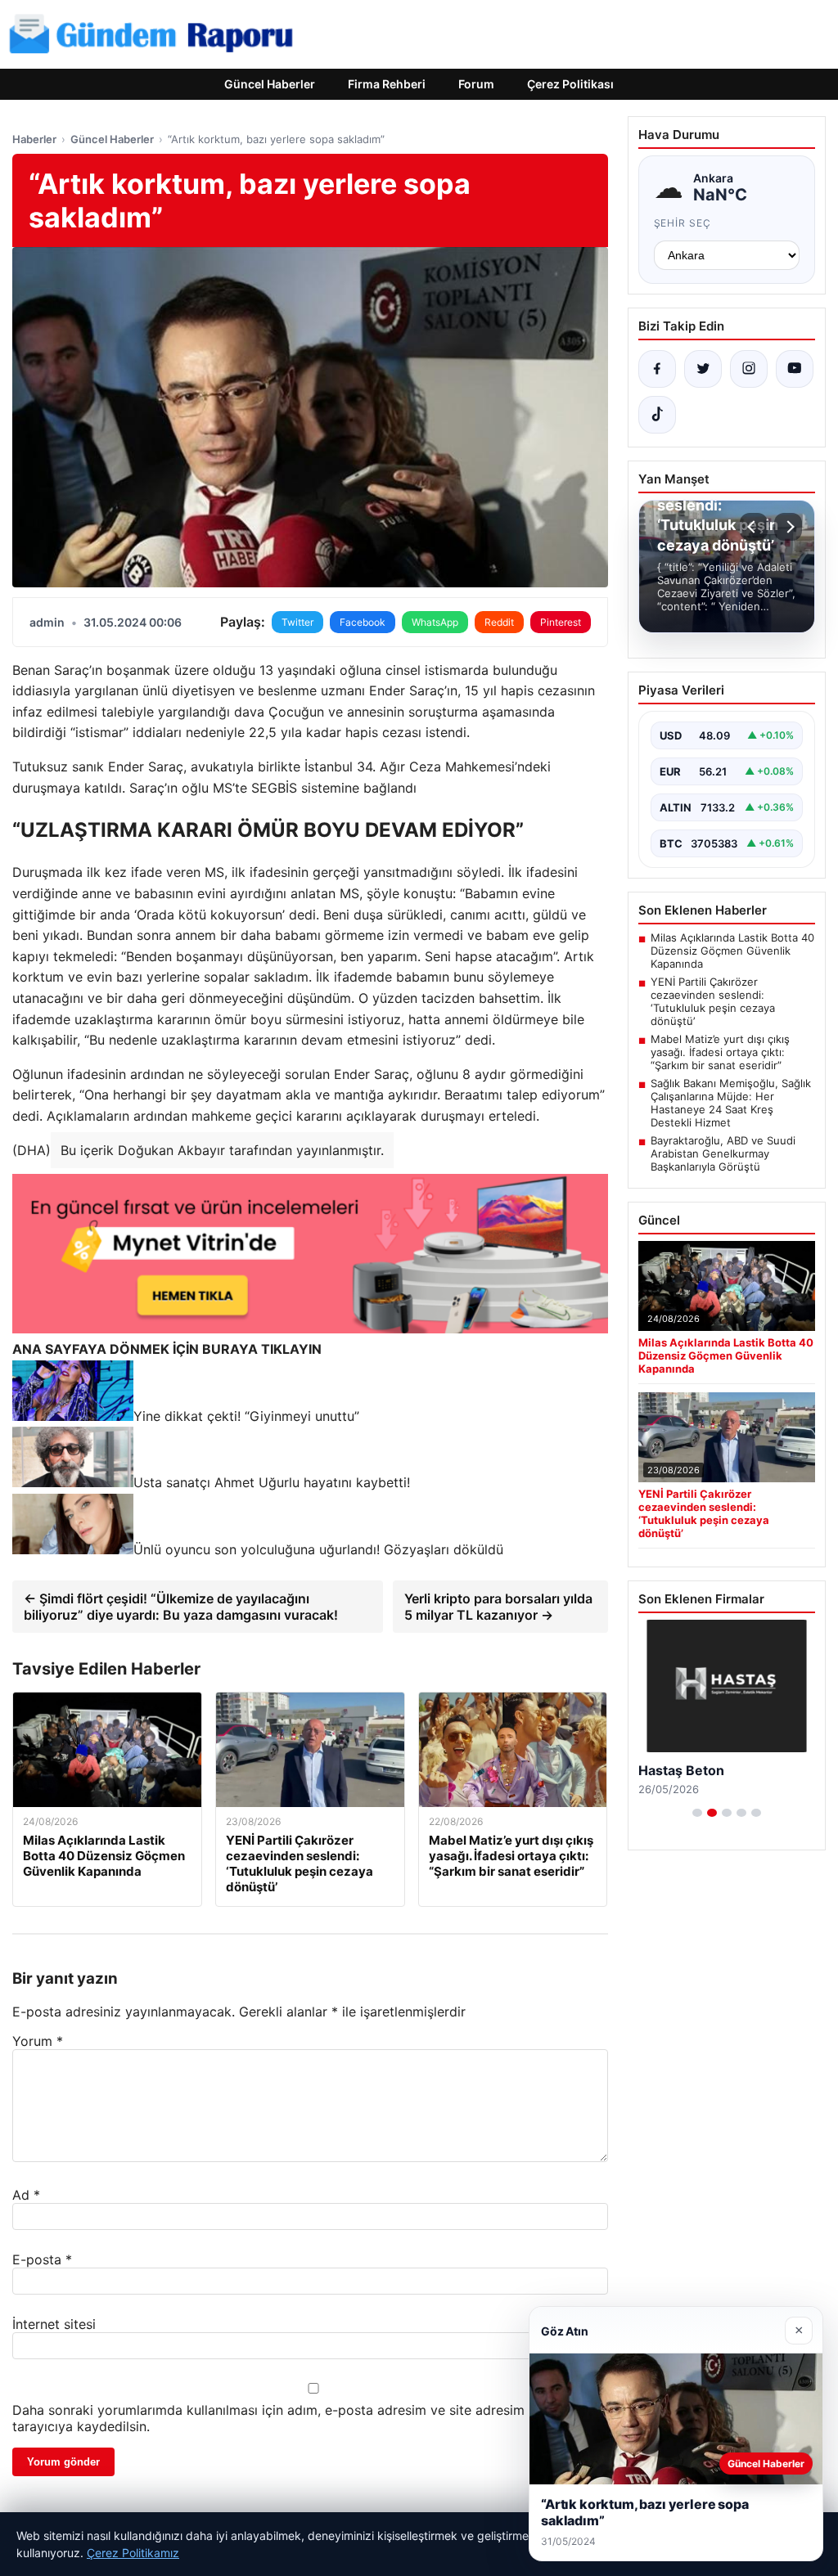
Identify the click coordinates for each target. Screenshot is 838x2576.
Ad (26, 2195)
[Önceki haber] (754, 527)
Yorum (38, 2041)
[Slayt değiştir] (697, 1813)
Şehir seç (683, 223)
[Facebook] (657, 369)
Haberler (34, 139)
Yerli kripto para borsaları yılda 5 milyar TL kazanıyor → (498, 1607)
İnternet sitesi (54, 2324)
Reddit (499, 622)
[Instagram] (749, 369)
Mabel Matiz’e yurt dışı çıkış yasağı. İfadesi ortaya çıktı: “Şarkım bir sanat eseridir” (720, 1052)
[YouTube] (795, 369)
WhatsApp (435, 622)
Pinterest (561, 622)
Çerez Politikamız (133, 2553)
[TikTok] (657, 415)
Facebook (363, 622)
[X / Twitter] (703, 369)
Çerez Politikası (570, 84)
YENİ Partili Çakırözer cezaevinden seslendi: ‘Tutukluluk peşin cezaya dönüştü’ (713, 1001)
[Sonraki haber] (788, 527)
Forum (476, 84)
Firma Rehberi (387, 84)
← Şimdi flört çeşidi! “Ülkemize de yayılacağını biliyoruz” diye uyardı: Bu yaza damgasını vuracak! (181, 1607)
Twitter (297, 622)
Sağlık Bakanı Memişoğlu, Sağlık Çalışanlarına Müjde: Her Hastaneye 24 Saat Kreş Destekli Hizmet (731, 1103)
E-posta (42, 2259)
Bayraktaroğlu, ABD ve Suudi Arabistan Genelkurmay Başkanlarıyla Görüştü (723, 1153)
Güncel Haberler (270, 84)
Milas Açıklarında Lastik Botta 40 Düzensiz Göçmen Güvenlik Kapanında (732, 951)
